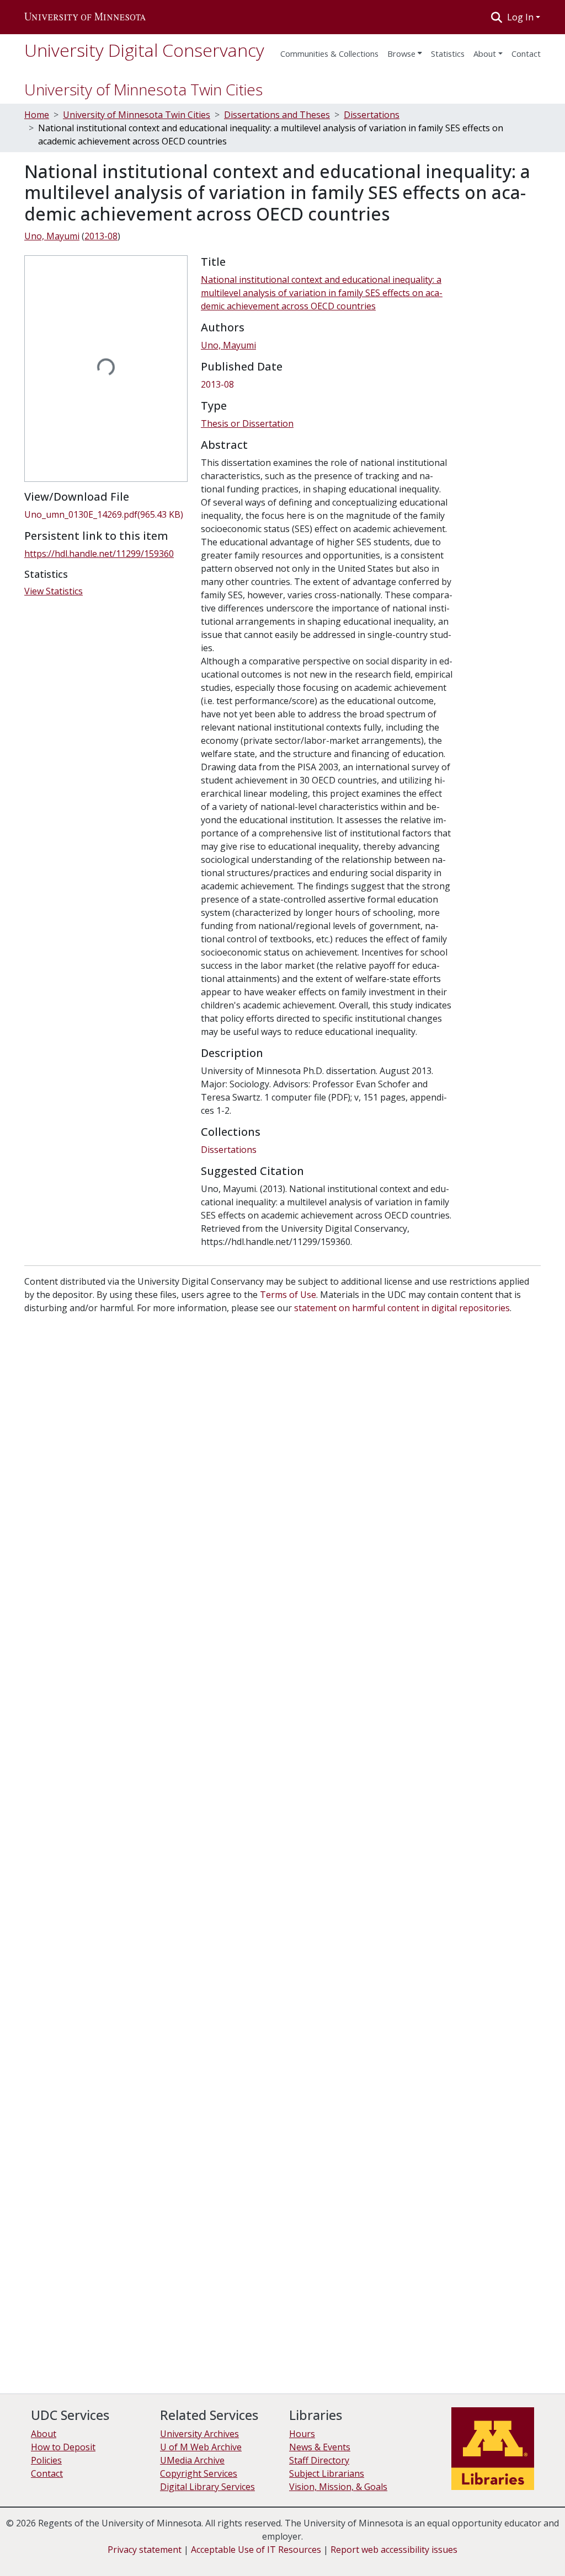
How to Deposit (63, 2447)
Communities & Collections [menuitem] (329, 53)
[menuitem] (405, 50)
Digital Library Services (207, 2487)
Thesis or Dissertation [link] (247, 423)
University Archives (199, 2434)
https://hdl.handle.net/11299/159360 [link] (99, 554)
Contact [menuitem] (526, 53)
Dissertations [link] (372, 115)
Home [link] (37, 115)
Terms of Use (288, 1295)
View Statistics (54, 591)
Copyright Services (199, 2473)
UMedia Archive (192, 2460)
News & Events (320, 2447)
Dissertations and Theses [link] (277, 115)
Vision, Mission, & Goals (338, 2487)
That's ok (417, 2548)
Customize (505, 2548)
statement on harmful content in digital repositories (402, 1308)
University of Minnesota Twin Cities (143, 89)
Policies (46, 2460)
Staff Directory (319, 2460)
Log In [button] (521, 17)
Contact (47, 2473)
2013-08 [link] (101, 236)
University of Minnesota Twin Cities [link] (137, 115)
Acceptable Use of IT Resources (256, 2550)
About (485, 53)
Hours (302, 2434)
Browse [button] (401, 53)
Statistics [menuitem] (448, 53)
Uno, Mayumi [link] (52, 236)
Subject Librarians (327, 2473)
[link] (106, 514)
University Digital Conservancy (144, 50)
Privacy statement (145, 2550)
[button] (85, 17)
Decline (459, 2548)
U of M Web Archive (201, 2447)
